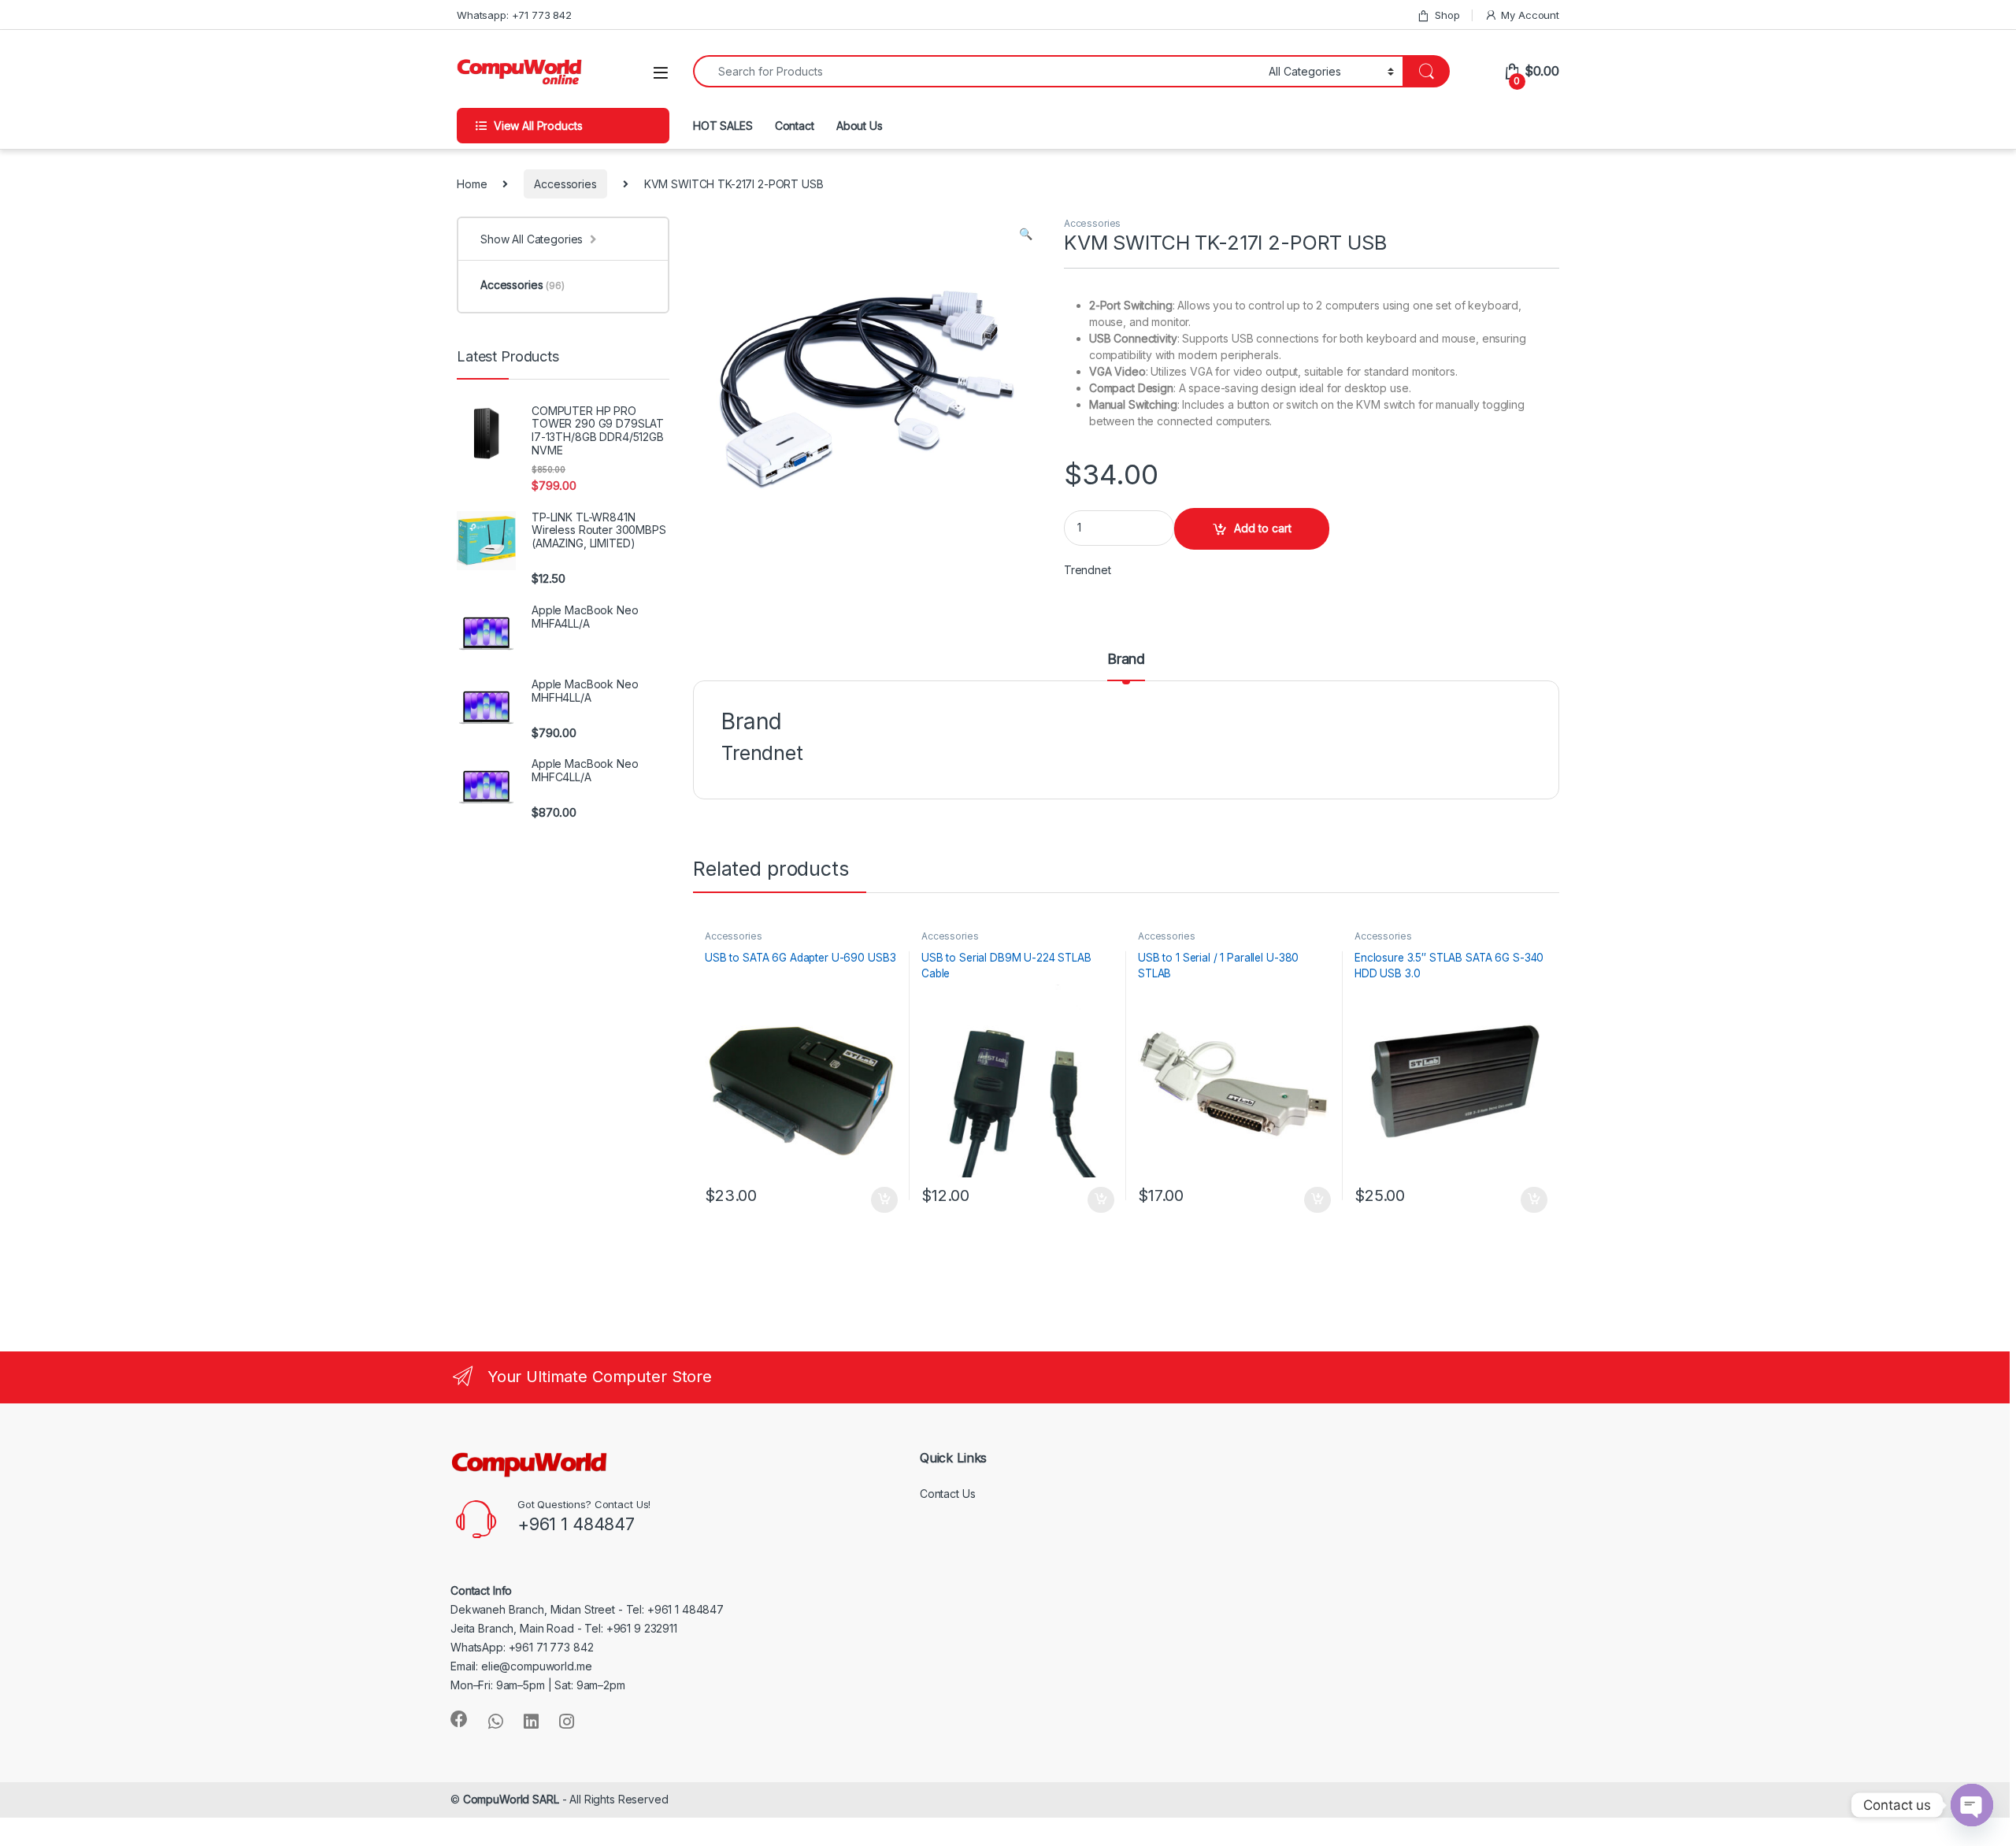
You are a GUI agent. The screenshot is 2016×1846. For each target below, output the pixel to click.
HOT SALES (723, 126)
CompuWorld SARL (511, 1799)
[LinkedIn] (531, 1722)
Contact (795, 126)
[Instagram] (567, 1722)
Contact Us (948, 1494)
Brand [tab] (1126, 660)
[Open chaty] (1972, 1805)
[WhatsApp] (496, 1722)
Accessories (565, 184)
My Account (1530, 15)
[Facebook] (459, 1719)
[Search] (1426, 71)
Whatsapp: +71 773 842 (514, 15)
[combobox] (976, 71)
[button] (1026, 234)
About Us (860, 126)
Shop (1447, 15)
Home (472, 184)
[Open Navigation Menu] (661, 73)
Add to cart (1263, 528)
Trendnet (1088, 570)
